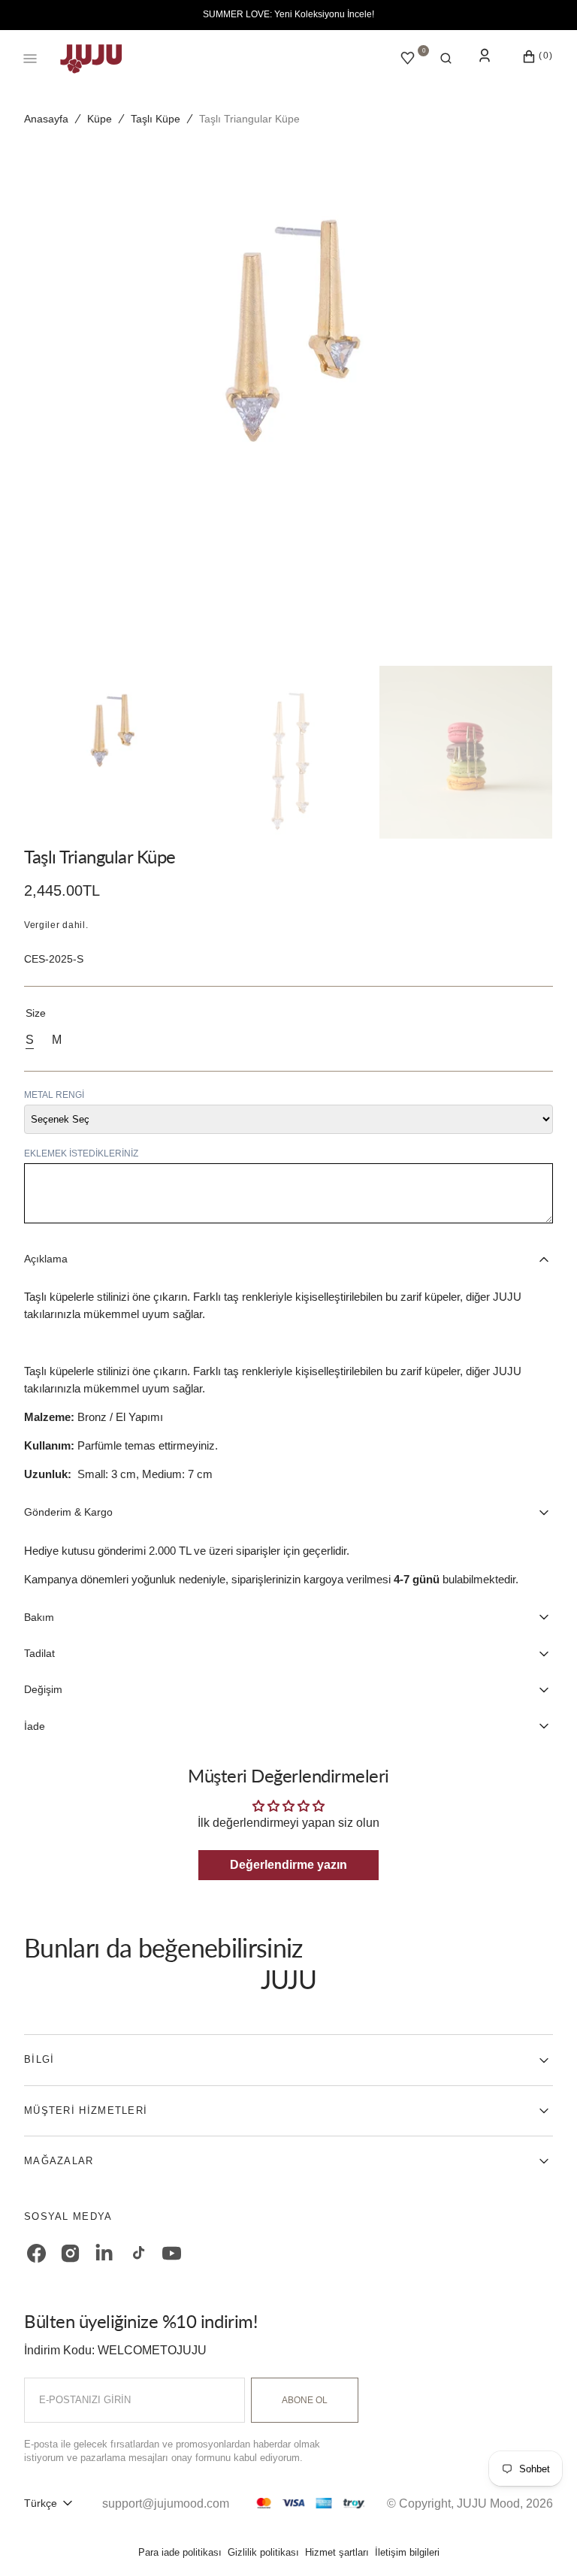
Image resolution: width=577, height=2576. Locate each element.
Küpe (100, 119)
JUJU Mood (488, 2503)
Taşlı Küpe (156, 119)
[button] (446, 59)
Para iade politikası (180, 2552)
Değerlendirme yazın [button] (288, 1865)
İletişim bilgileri (407, 2552)
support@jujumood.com (166, 2503)
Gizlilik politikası (263, 2552)
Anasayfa (46, 119)
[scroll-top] (542, 2541)
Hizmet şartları (337, 2552)
